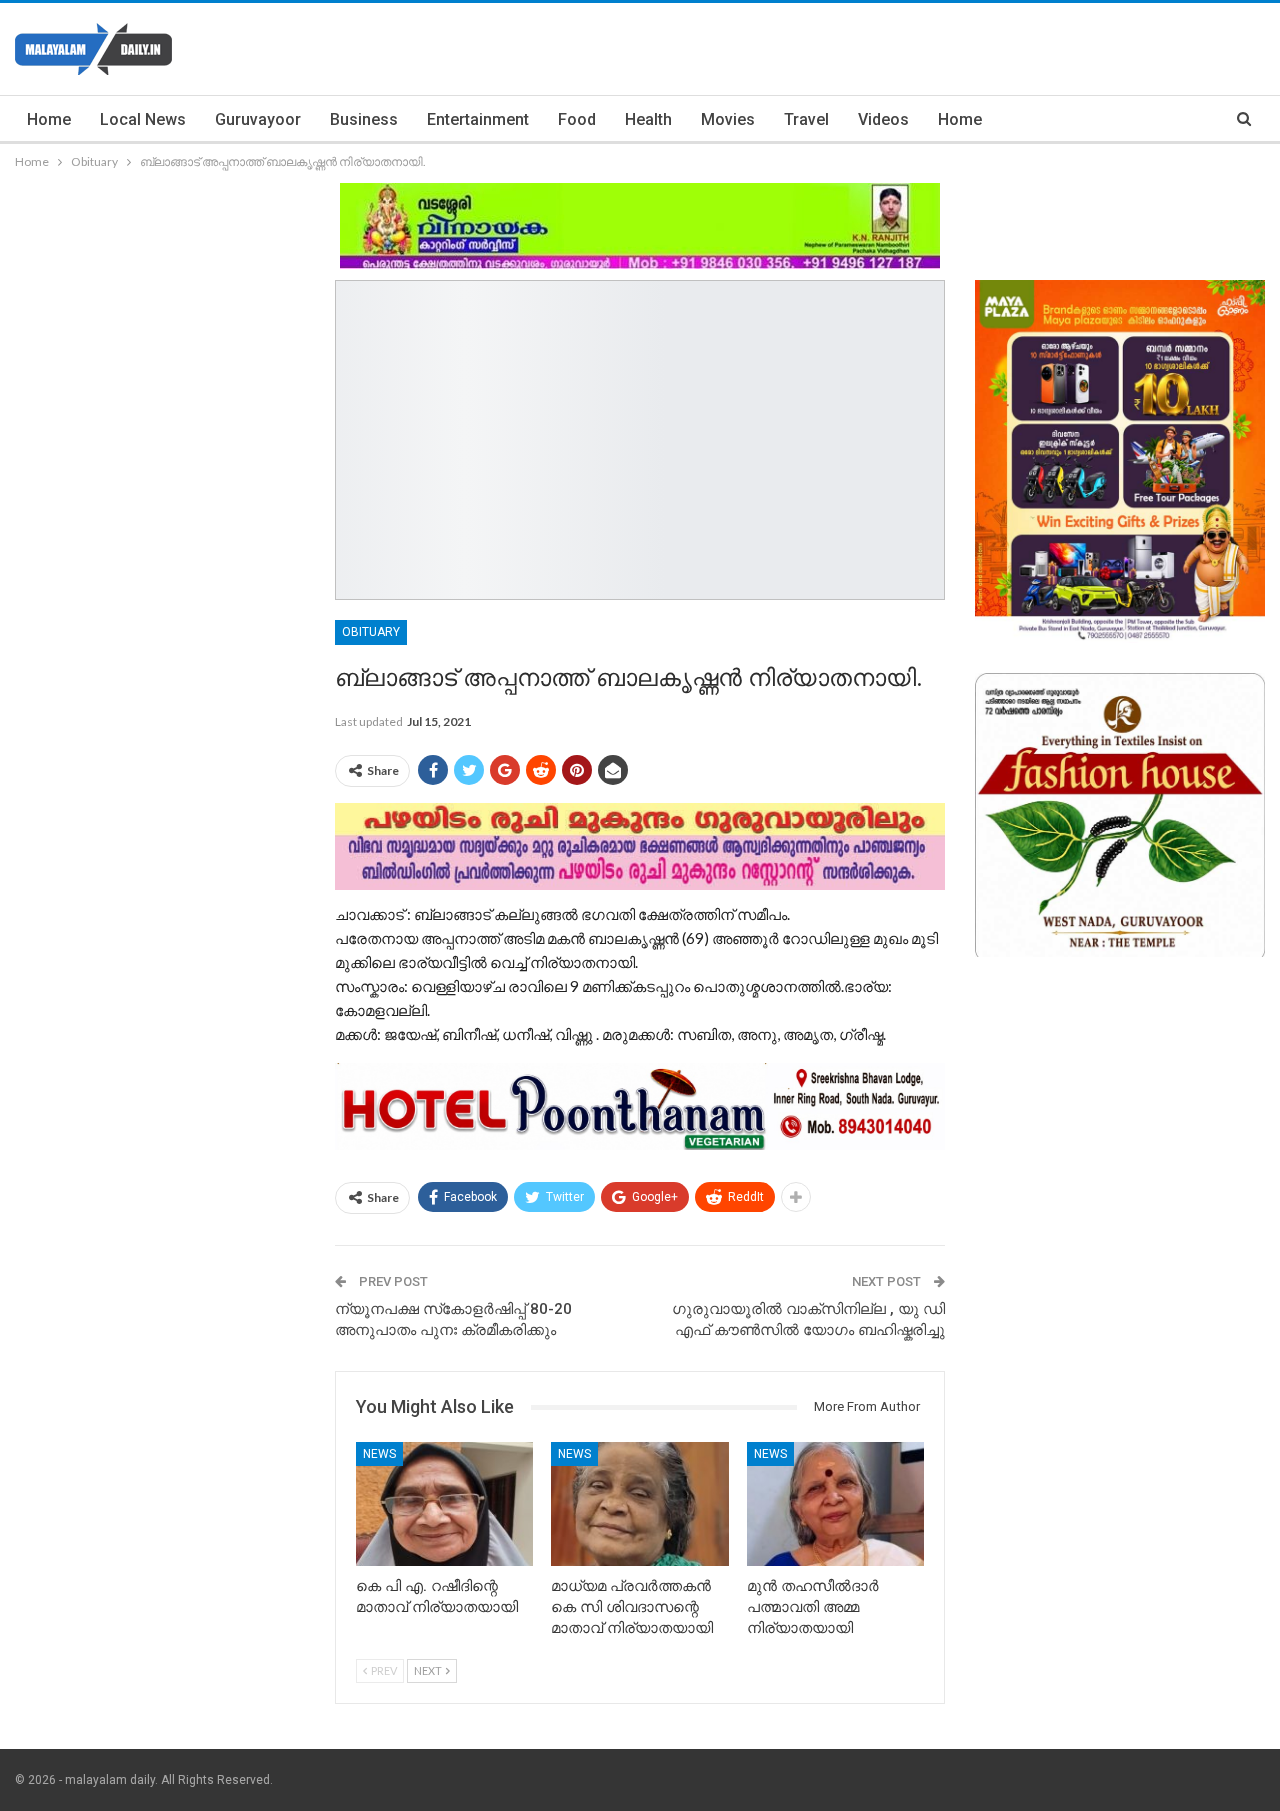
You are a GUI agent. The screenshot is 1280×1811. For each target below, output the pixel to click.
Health (648, 119)
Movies (728, 119)
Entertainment (478, 119)
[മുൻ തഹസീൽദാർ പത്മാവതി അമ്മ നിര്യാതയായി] (835, 1504)
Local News (143, 119)
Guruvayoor (258, 119)
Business (364, 119)
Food (577, 119)
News (379, 1454)
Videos (883, 119)
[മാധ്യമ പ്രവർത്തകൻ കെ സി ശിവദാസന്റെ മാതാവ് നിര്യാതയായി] (639, 1504)
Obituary (371, 632)
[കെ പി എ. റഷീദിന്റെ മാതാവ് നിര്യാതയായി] (444, 1504)
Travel (806, 119)
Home (49, 119)
